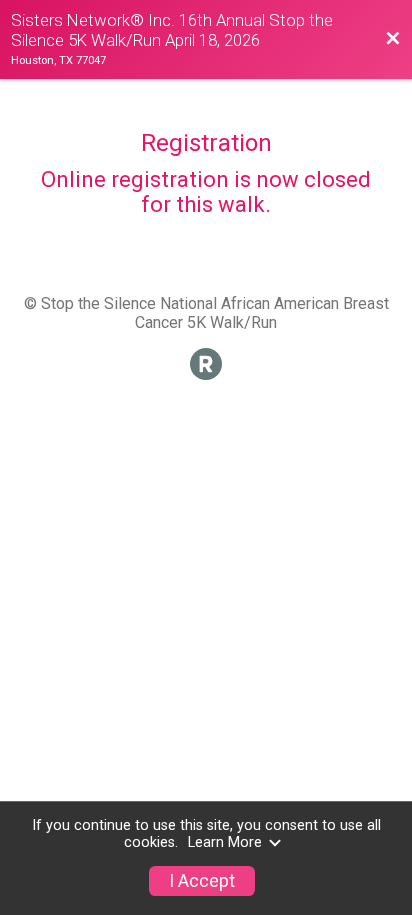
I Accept (202, 881)
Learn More (225, 842)
